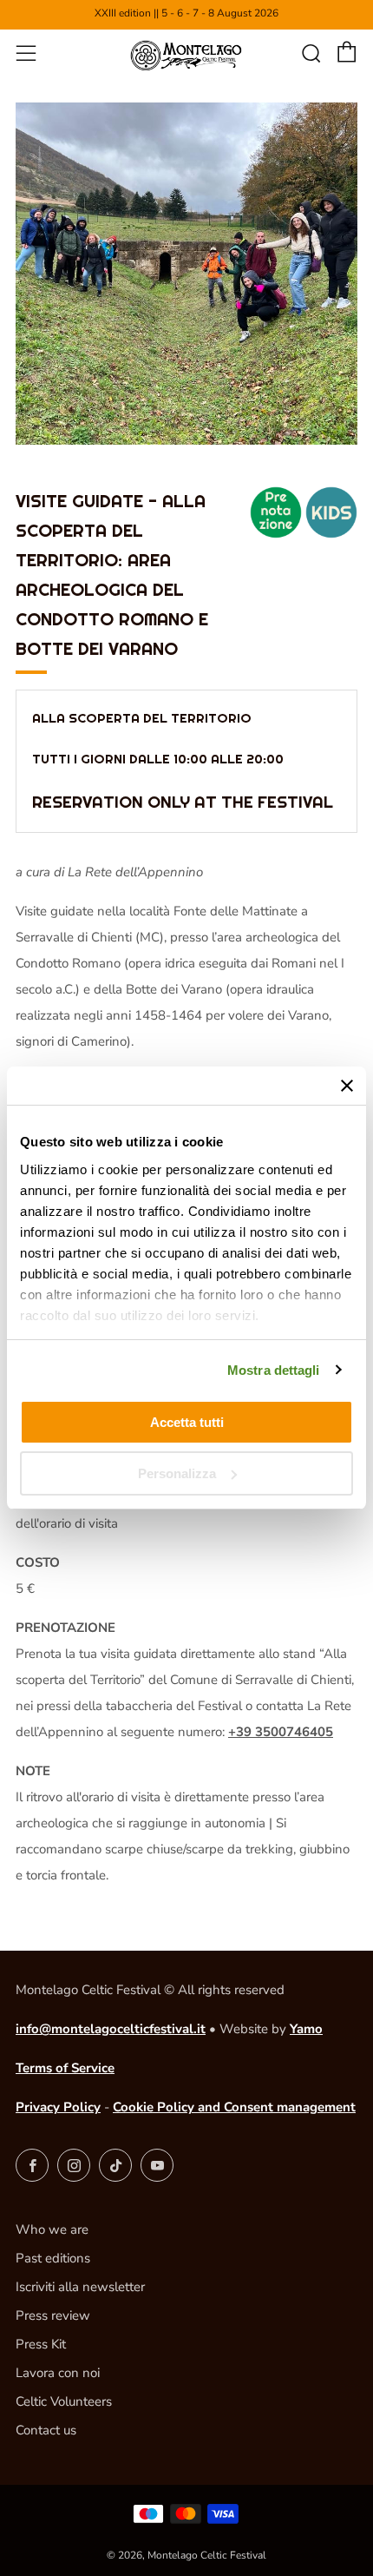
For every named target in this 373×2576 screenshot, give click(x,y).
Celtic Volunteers (64, 2401)
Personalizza (177, 1473)
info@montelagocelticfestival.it (111, 2029)
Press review (53, 2315)
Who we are (52, 2229)
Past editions (53, 2258)
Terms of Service (65, 2068)
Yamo (306, 2029)
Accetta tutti (187, 1422)
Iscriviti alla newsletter (80, 2287)
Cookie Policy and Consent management (234, 2107)
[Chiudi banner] (347, 1086)
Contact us (46, 2430)
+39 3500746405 (281, 1732)
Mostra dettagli (274, 1370)
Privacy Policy (58, 2107)
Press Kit (41, 2344)
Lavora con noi (58, 2373)
